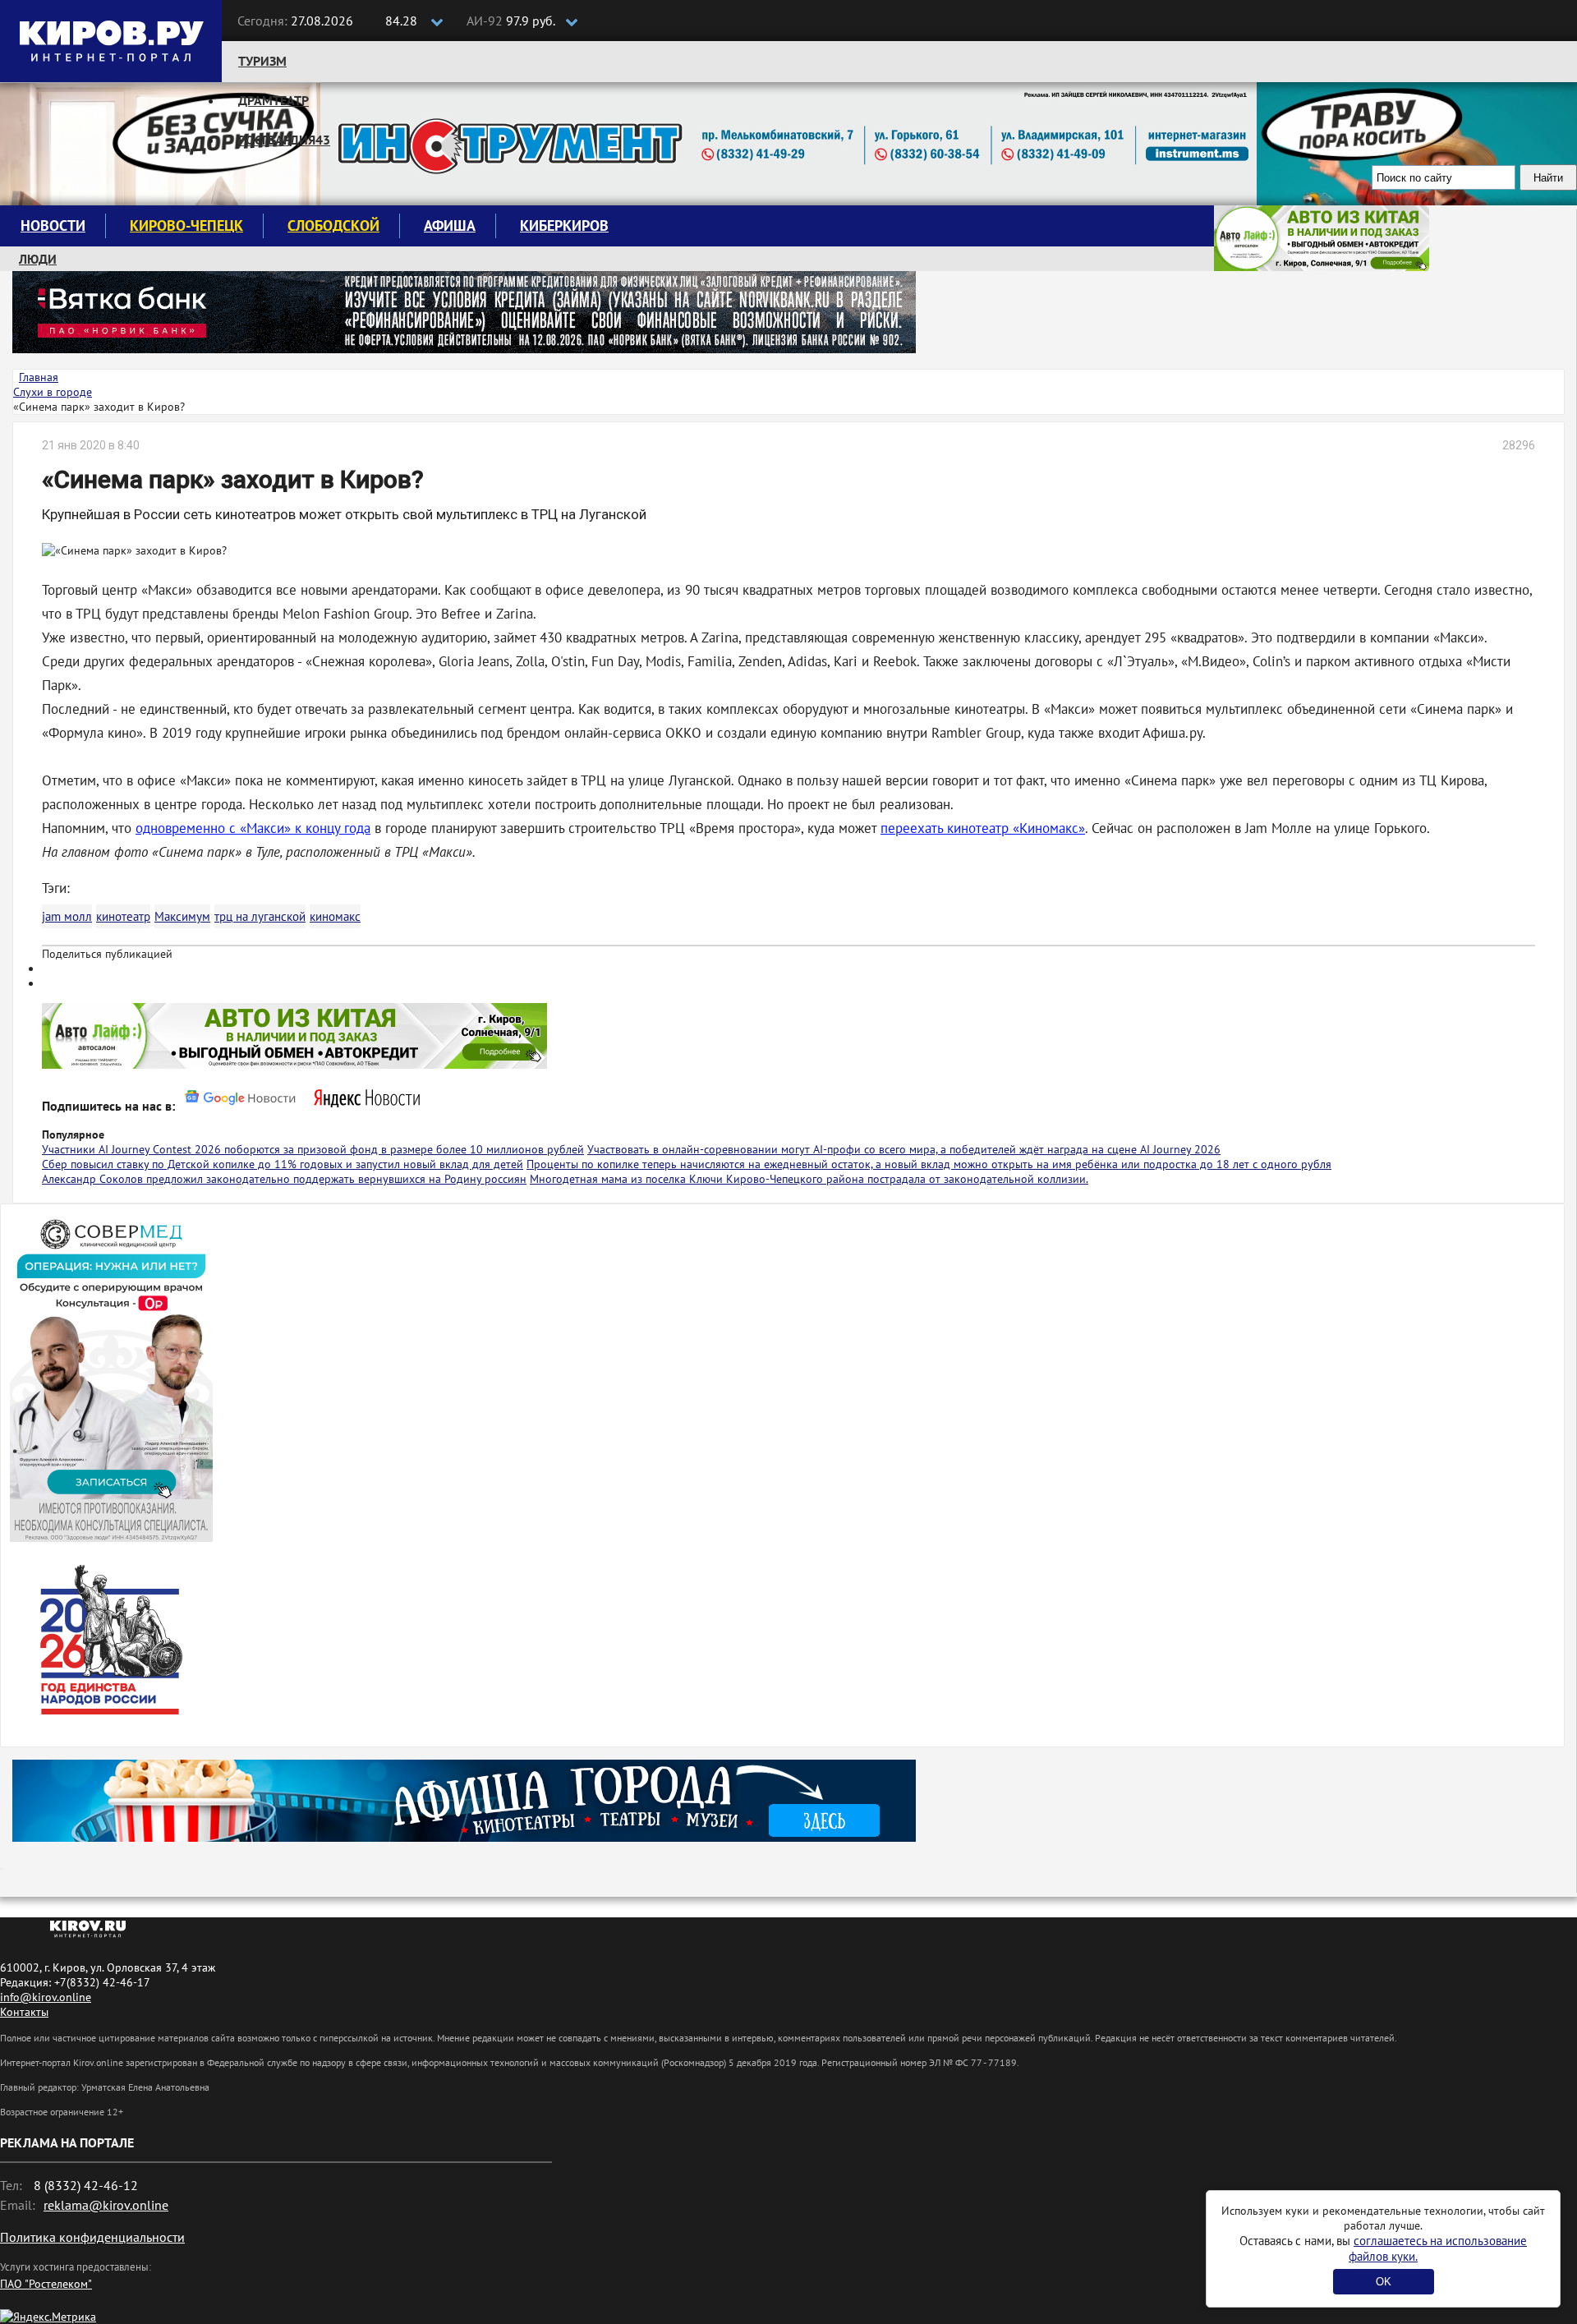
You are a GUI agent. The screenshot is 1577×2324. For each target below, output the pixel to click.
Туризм (262, 61)
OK (1384, 2282)
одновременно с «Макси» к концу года (253, 828)
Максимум (182, 916)
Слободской (333, 225)
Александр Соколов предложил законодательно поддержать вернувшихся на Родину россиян (284, 1179)
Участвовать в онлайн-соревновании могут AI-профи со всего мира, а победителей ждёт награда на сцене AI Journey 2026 (904, 1149)
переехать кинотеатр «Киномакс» (983, 828)
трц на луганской (260, 916)
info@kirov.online (46, 1997)
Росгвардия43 (284, 140)
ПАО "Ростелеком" (46, 2284)
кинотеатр (123, 916)
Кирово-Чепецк (186, 225)
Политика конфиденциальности (92, 2237)
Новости (53, 225)
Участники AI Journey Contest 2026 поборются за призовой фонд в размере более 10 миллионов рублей (313, 1149)
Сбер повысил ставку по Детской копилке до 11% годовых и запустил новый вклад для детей (283, 1164)
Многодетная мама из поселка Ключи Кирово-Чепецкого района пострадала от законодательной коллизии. (809, 1179)
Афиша (450, 225)
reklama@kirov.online (106, 2205)
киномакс (335, 916)
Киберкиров (564, 225)
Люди (38, 259)
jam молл (67, 916)
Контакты (24, 2012)
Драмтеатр (274, 100)
